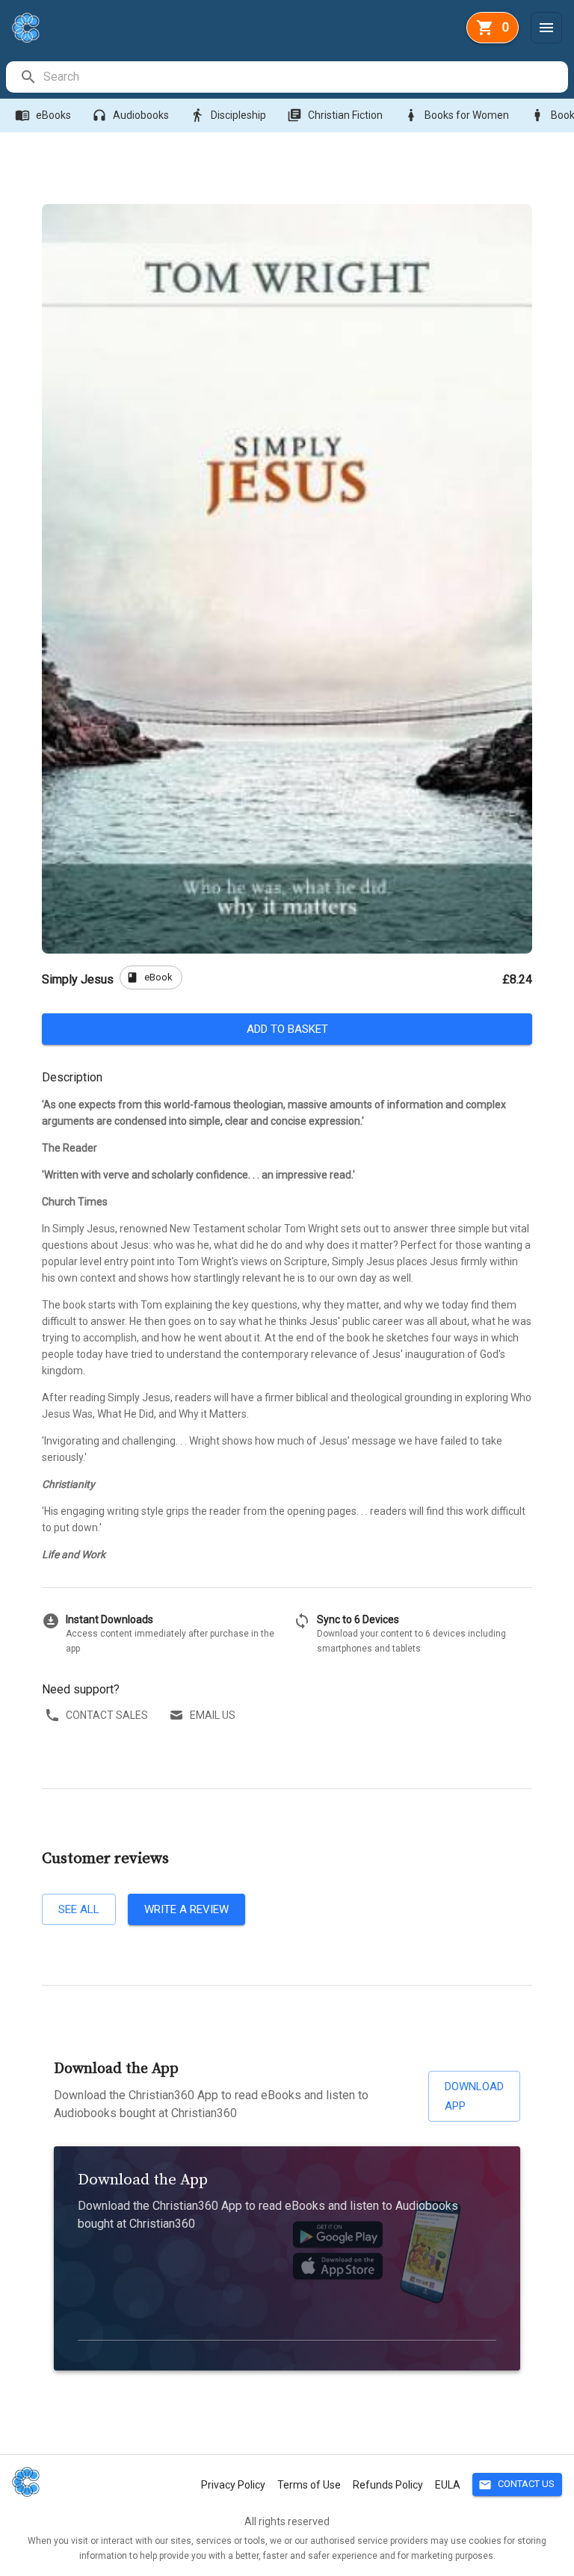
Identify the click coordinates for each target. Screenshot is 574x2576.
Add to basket (287, 1029)
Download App (474, 2096)
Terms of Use (309, 2485)
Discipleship (228, 115)
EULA (448, 2485)
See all (79, 1909)
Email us (213, 1715)
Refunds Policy (388, 2485)
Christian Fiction (335, 115)
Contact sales (107, 1715)
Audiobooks (130, 115)
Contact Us (516, 2485)
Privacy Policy (233, 2485)
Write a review (186, 1909)
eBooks (43, 115)
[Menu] (546, 28)
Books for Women (456, 115)
